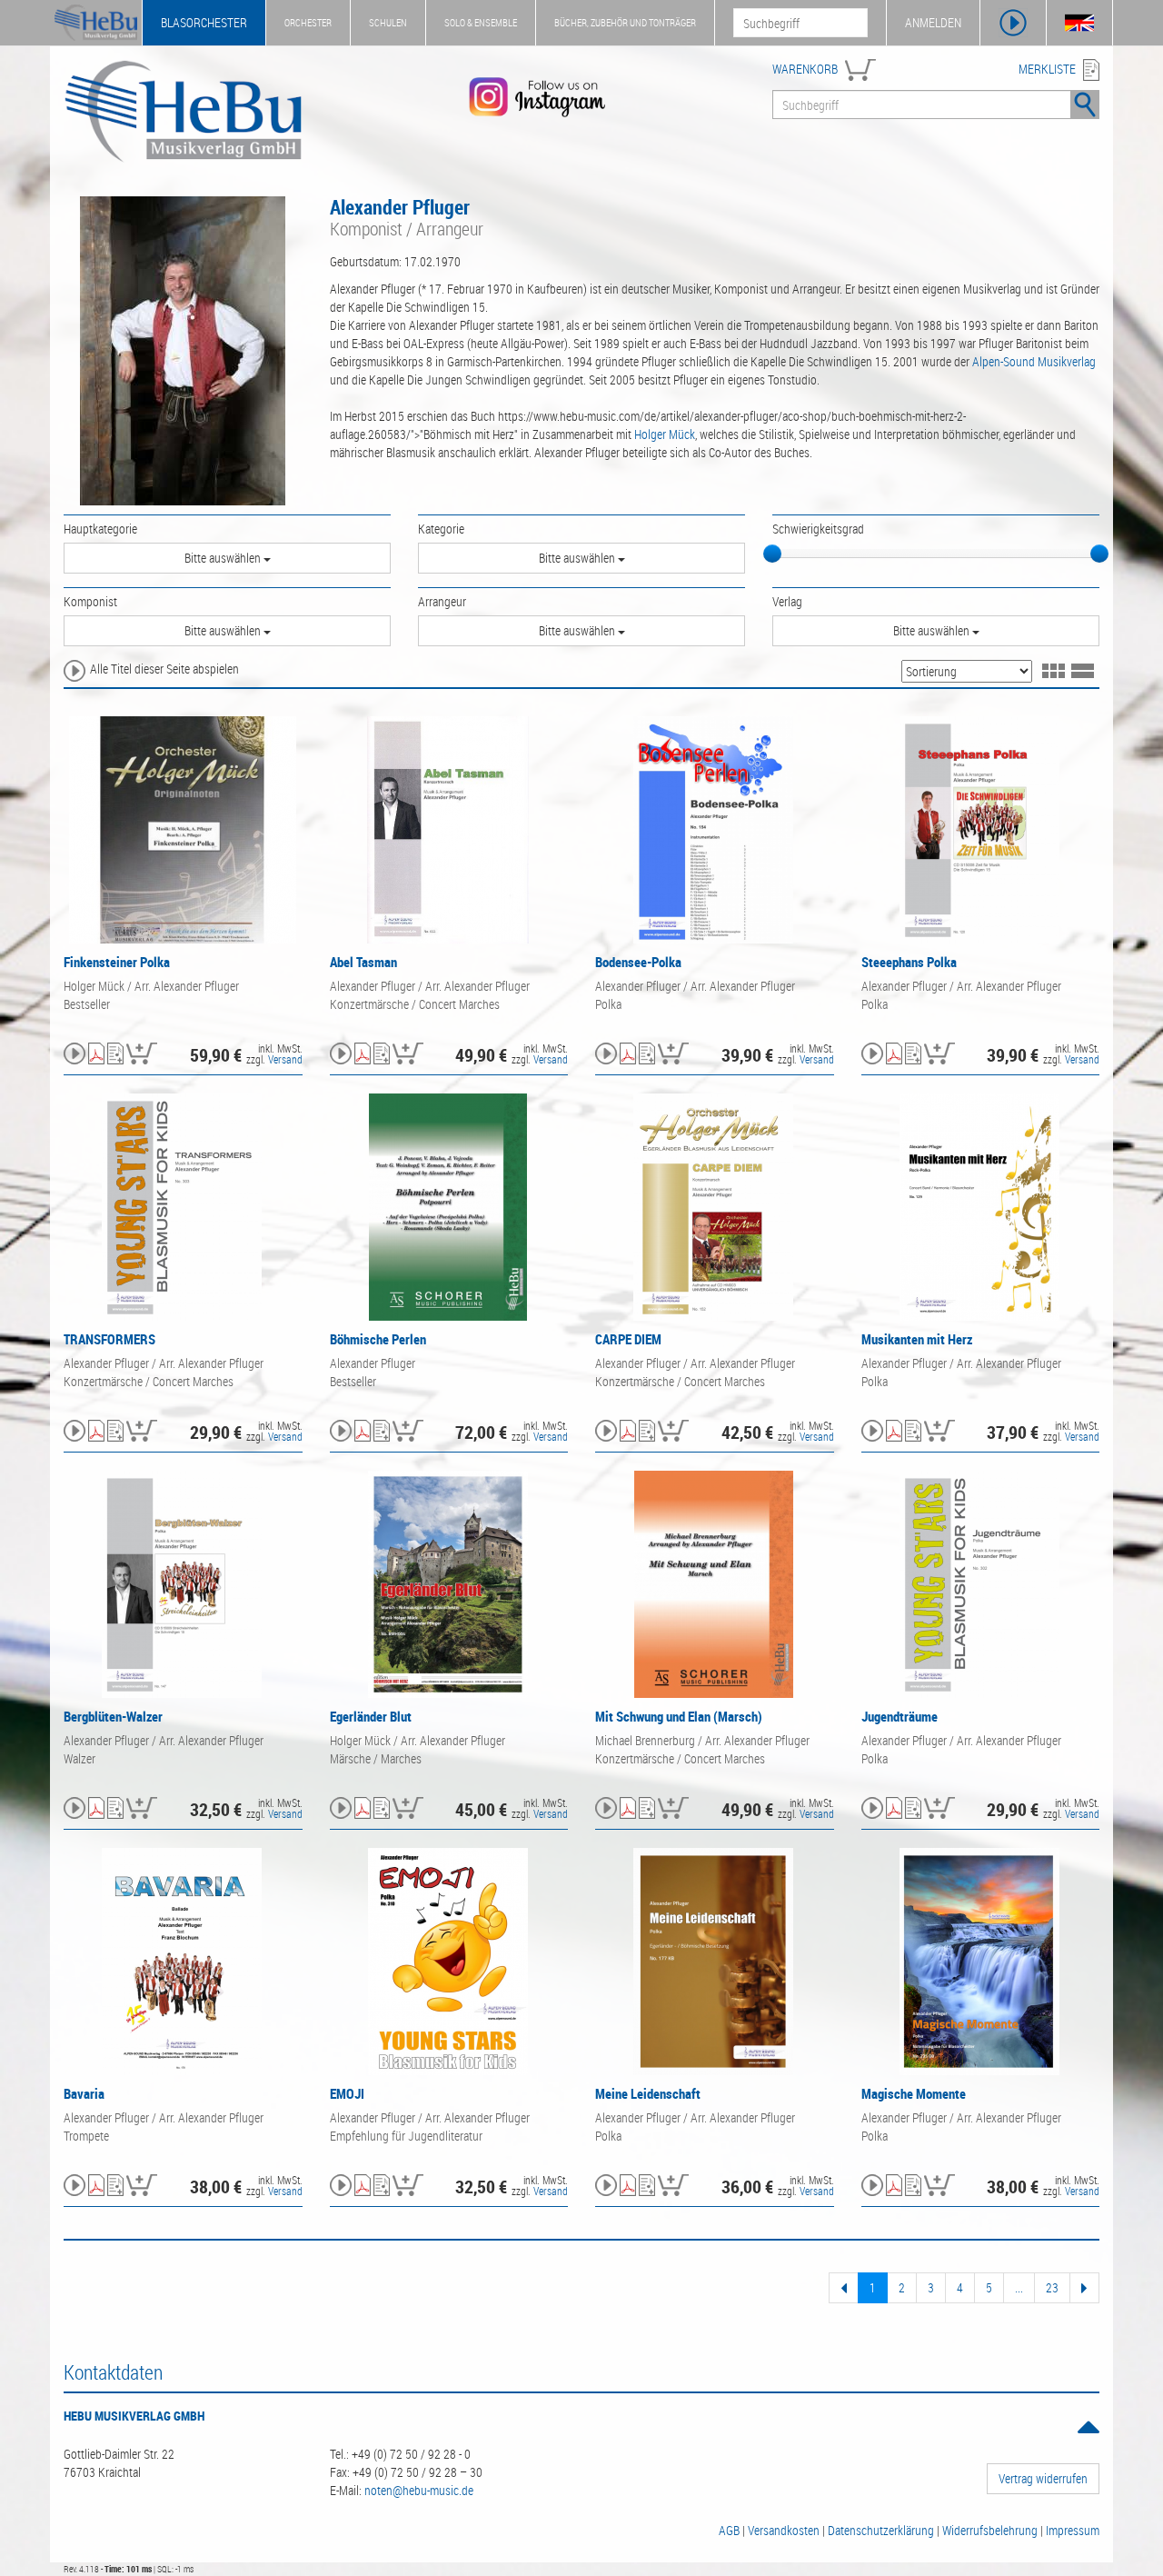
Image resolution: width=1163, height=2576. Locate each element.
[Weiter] (1084, 2288)
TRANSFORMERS (109, 1339)
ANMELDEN (933, 22)
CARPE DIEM (628, 1339)
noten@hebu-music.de (419, 2490)
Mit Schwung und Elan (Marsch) (679, 1716)
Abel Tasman (363, 962)
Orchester (308, 22)
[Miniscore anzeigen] (96, 1055)
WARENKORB (805, 69)
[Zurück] (844, 2288)
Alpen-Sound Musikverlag (1034, 361)
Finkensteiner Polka (117, 962)
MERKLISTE (1047, 69)
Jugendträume (900, 1716)
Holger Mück (665, 434)
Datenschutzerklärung (881, 2530)
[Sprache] (1079, 23)
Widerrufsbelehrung (990, 2530)
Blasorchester (204, 22)
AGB (729, 2530)
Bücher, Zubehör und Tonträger (625, 22)
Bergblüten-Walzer (113, 1716)
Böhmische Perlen (378, 1339)
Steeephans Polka (909, 962)
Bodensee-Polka (638, 962)
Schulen (388, 22)
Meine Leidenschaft (648, 2093)
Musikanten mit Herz (917, 1339)
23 (1052, 2287)
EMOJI (347, 2093)
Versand (285, 1059)
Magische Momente (914, 2093)
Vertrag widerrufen (1043, 2478)
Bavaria (84, 2093)
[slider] (772, 554)
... (1019, 2287)
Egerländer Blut (371, 1716)
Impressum (1073, 2530)
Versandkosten (784, 2530)
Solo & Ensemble (481, 22)
